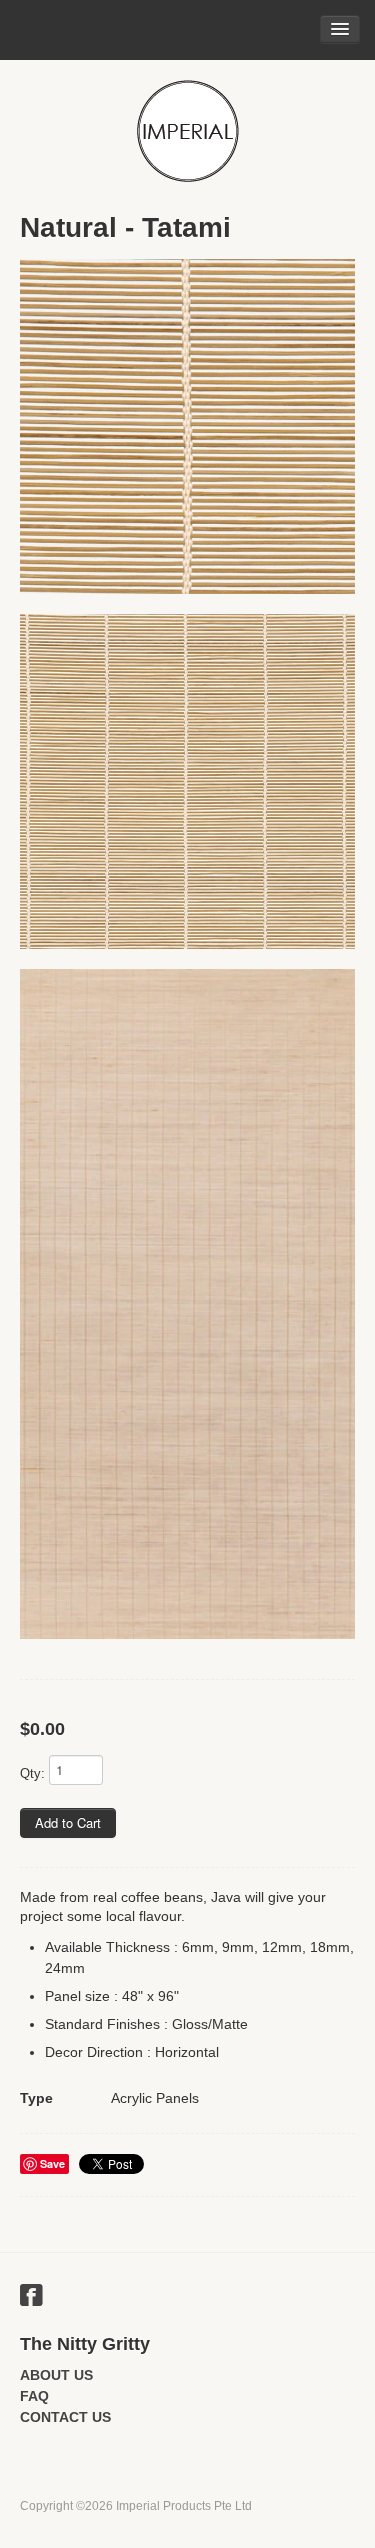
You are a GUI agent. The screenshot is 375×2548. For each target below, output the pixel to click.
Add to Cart (68, 1822)
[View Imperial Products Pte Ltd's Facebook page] (31, 2298)
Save (52, 2163)
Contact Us (65, 2417)
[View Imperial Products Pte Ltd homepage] (187, 131)
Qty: (32, 1773)
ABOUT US (56, 2375)
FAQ (34, 2396)
